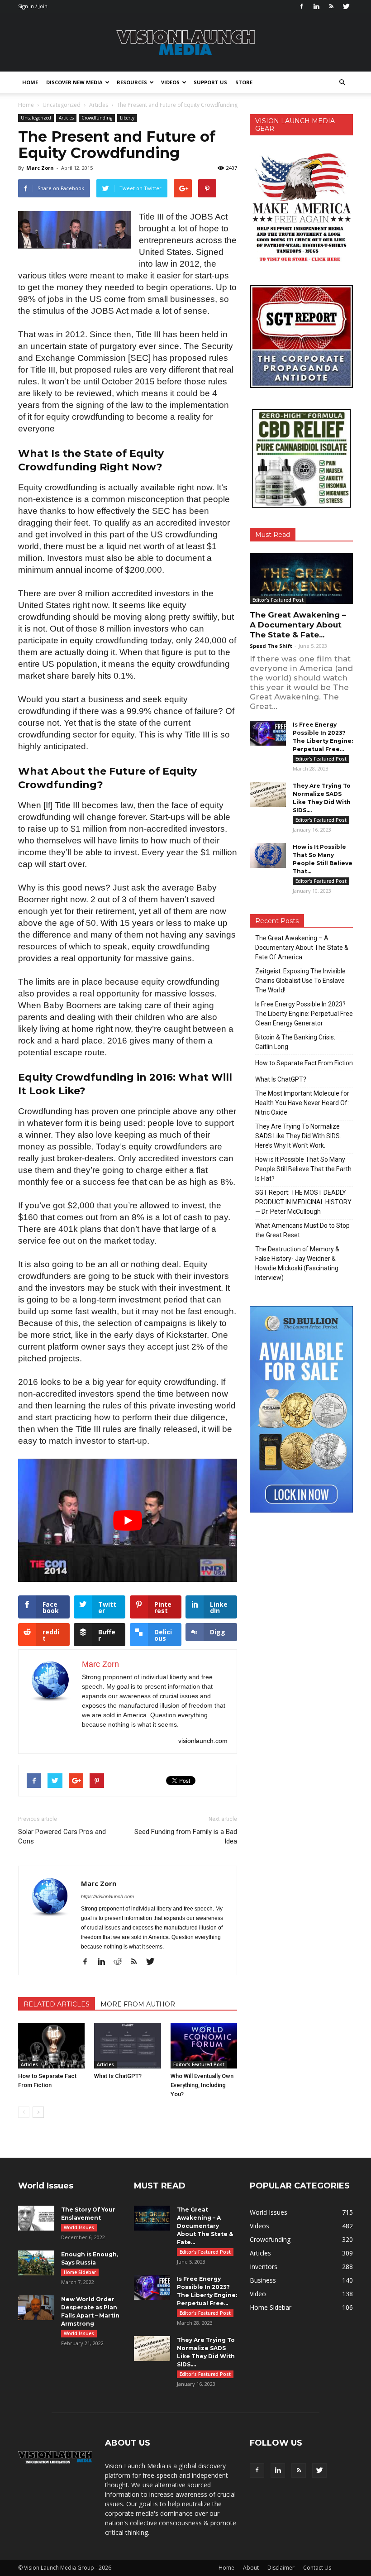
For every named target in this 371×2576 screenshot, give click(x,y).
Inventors (264, 2267)
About (251, 2568)
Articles (66, 118)
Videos (170, 82)
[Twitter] (346, 6)
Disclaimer (281, 2568)
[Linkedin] (316, 6)
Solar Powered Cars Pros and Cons (62, 1836)
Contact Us (317, 2568)
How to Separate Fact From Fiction (304, 1063)
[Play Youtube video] (128, 1520)
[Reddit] (121, 1962)
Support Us (210, 82)
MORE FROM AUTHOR (138, 2004)
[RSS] (331, 6)
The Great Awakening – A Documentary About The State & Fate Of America (302, 948)
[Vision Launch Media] (185, 43)
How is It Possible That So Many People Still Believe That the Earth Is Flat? (303, 1169)
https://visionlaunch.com (107, 1896)
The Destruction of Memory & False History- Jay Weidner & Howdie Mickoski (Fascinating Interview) (297, 1263)
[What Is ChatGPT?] (127, 2046)
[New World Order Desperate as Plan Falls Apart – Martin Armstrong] (36, 2308)
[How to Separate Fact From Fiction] (51, 2046)
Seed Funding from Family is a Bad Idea (186, 1836)
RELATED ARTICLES (57, 2004)
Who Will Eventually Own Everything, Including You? (202, 2085)
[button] (342, 82)
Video (258, 2294)
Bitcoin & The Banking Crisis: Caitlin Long (295, 1042)
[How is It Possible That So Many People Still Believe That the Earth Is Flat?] (268, 855)
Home (30, 82)
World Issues (79, 2227)
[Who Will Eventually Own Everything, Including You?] (204, 2046)
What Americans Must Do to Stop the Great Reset (302, 1230)
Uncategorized (36, 118)
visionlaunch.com (203, 1741)
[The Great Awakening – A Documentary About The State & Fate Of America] (301, 579)
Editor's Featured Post (199, 2064)
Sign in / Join (33, 6)
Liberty (127, 118)
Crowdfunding (97, 118)
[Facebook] (301, 6)
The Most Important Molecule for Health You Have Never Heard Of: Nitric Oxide (302, 1103)
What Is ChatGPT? (118, 2076)
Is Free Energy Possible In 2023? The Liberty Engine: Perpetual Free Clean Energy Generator (304, 1014)
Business (263, 2280)
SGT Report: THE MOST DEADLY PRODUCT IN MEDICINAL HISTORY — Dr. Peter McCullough (303, 1202)
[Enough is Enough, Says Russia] (36, 2263)
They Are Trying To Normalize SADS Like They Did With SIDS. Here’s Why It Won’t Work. (298, 1136)
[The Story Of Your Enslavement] (36, 2218)
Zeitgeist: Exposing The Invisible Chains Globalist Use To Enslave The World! (300, 981)
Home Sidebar (80, 2272)
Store (244, 82)
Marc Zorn (40, 168)
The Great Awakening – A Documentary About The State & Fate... (298, 625)
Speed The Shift (271, 646)
